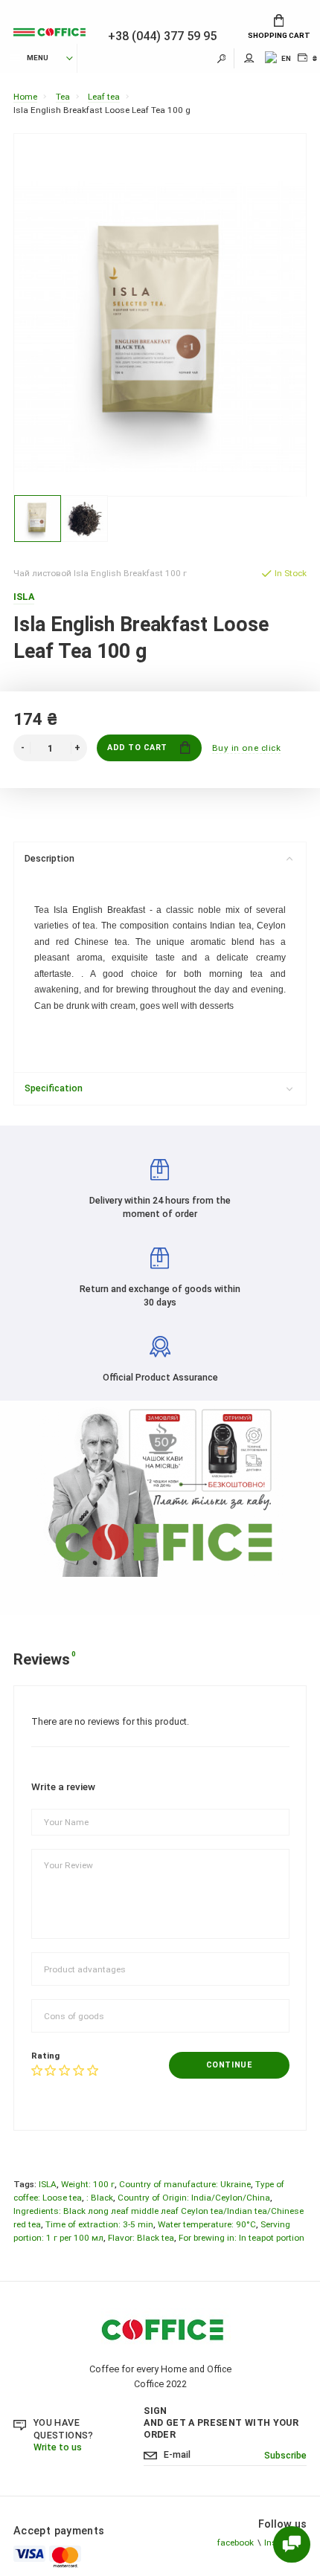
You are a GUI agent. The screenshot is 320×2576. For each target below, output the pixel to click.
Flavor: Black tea (141, 2238)
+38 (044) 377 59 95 (162, 36)
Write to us (58, 2447)
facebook (236, 2543)
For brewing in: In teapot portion (241, 2238)
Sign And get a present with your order (221, 2422)
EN (286, 58)
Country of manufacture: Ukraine (185, 2184)
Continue (229, 2065)
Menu (38, 58)
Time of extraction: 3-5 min (99, 2224)
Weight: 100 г (88, 2184)
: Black (100, 2198)
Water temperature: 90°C (207, 2224)
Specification (54, 1088)
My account (249, 58)
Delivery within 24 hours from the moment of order (160, 1207)
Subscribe (285, 2455)
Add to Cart (137, 748)
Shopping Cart (279, 35)
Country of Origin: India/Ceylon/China (194, 2198)
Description (49, 858)
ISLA (48, 2184)
